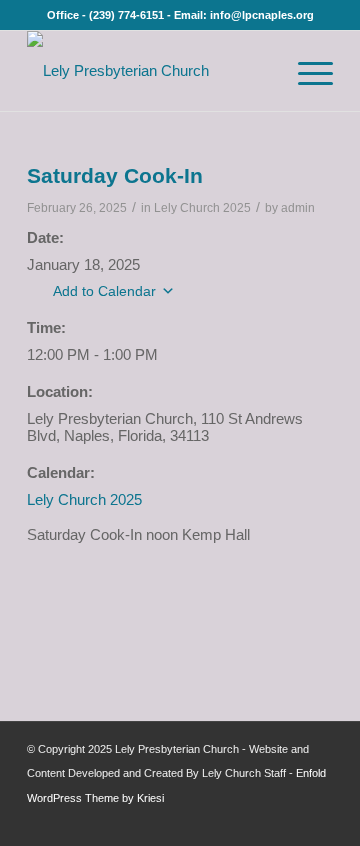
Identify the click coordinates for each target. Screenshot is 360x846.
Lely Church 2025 (202, 208)
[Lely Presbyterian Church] (149, 71)
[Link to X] (288, 821)
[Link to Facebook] (258, 821)
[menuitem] (260, 71)
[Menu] (305, 71)
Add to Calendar (104, 291)
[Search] (260, 71)
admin (298, 208)
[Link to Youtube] (318, 821)
